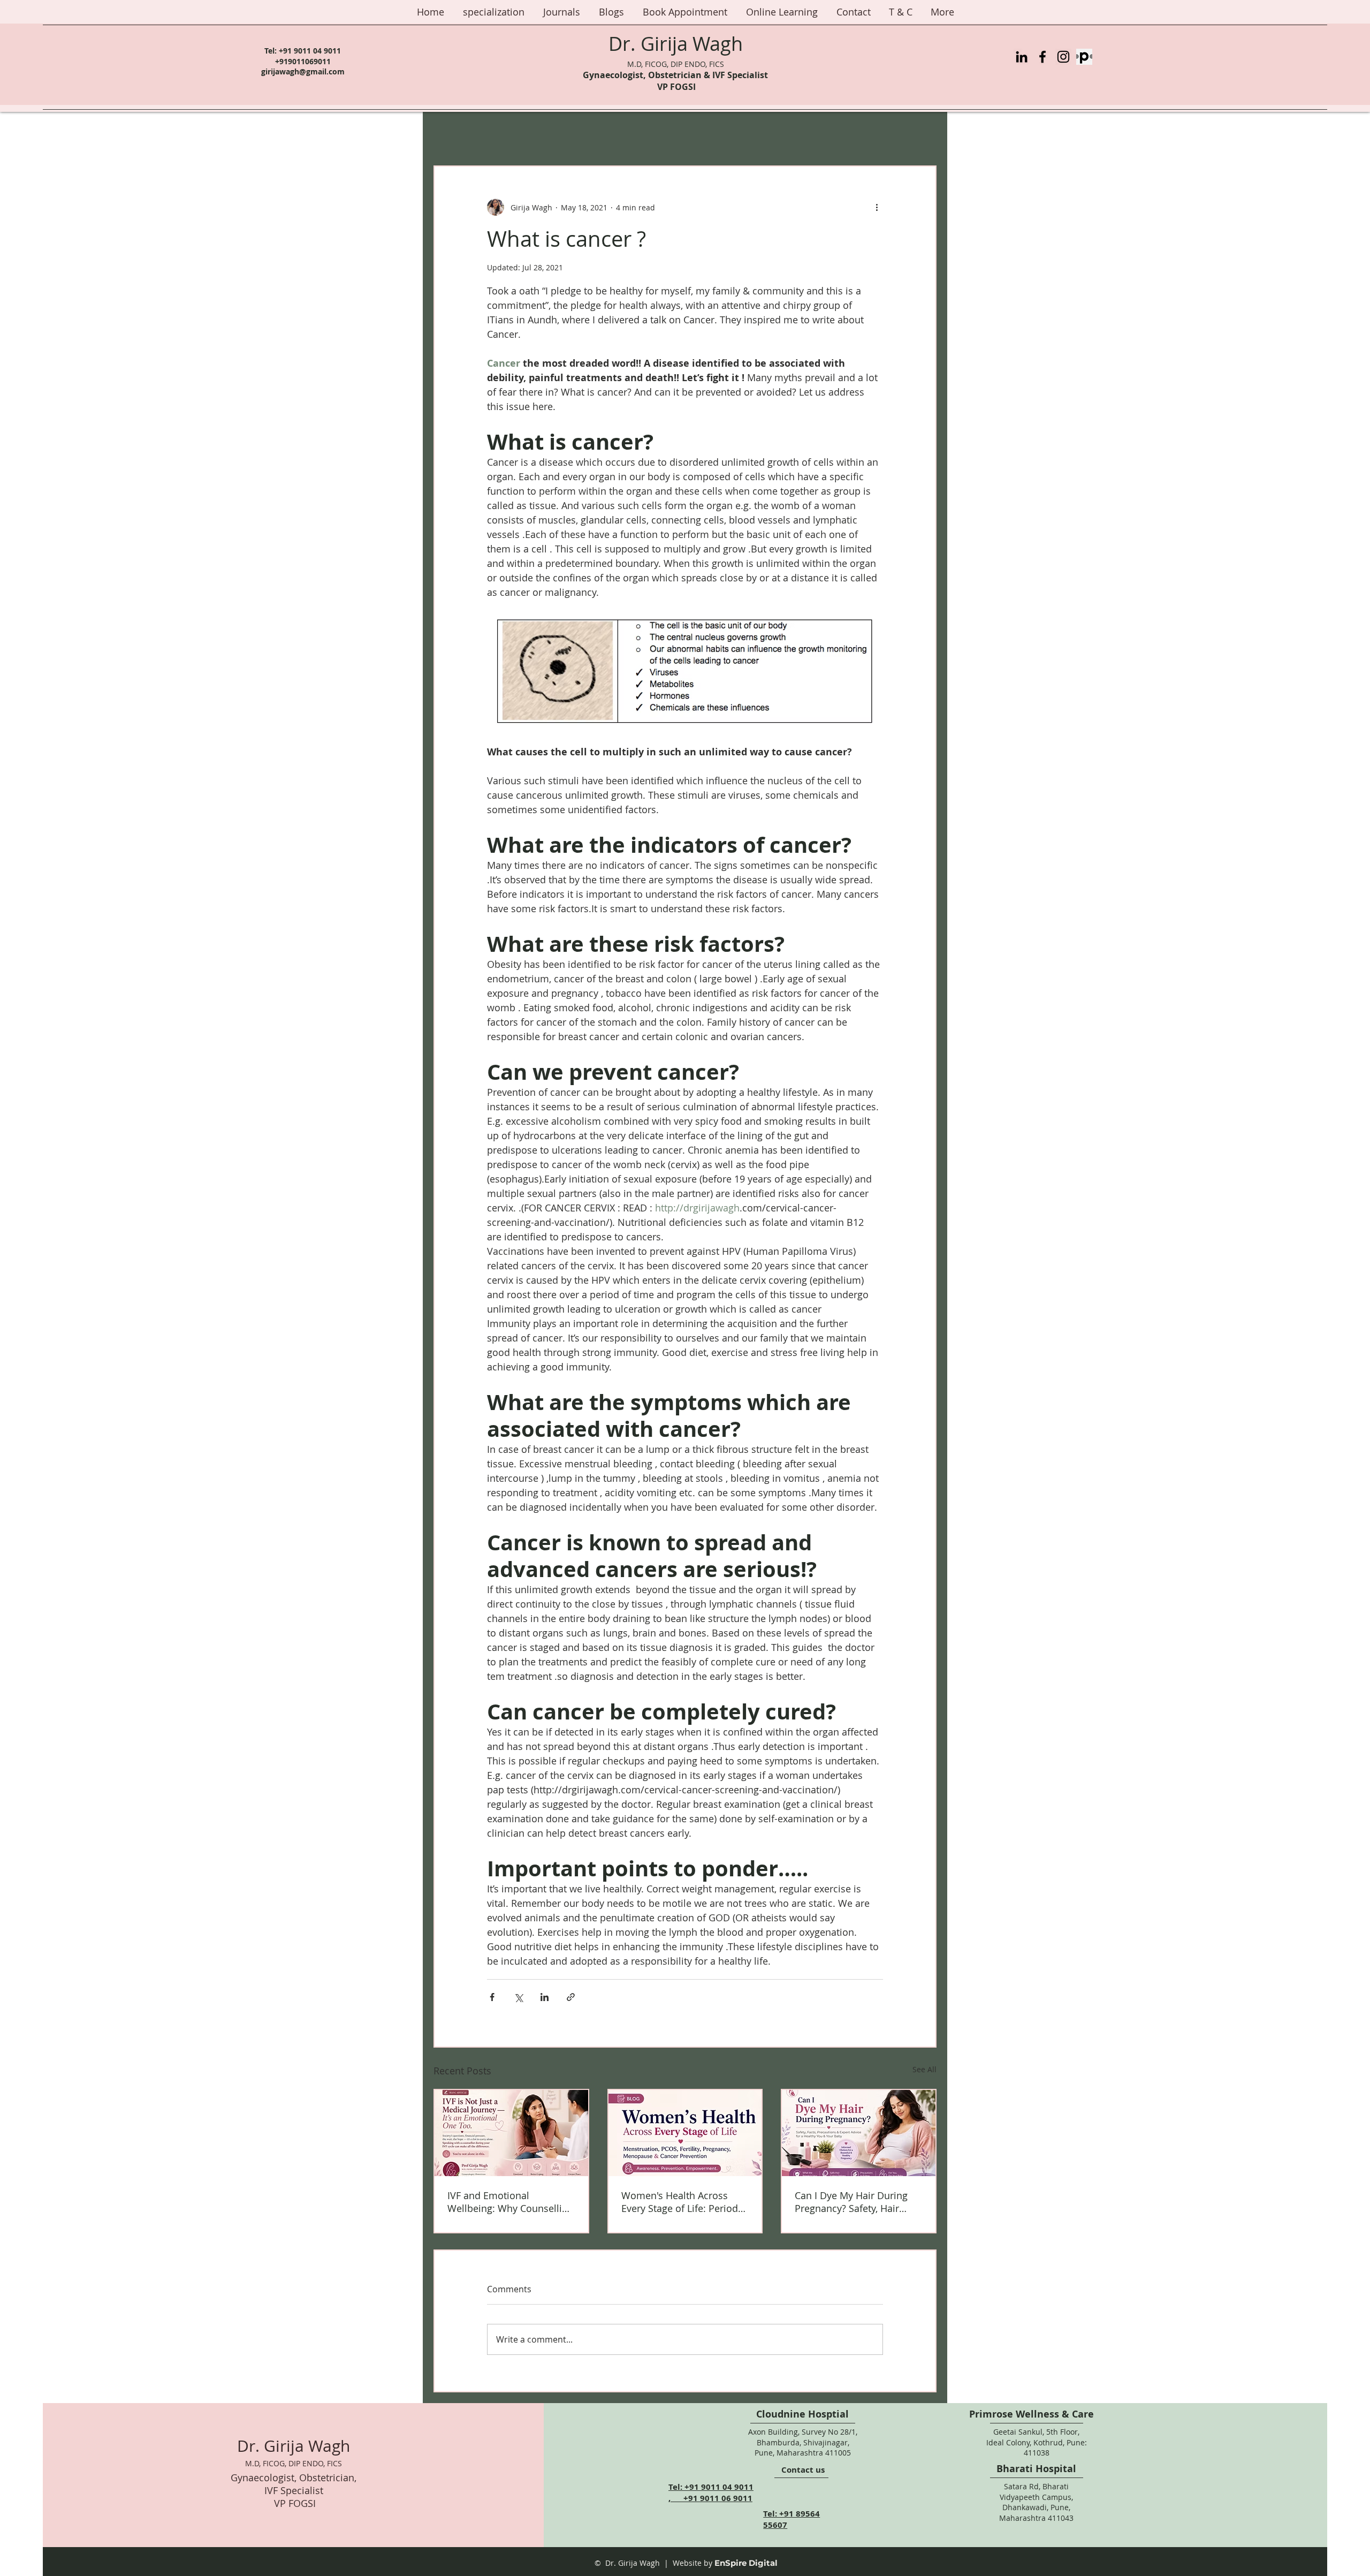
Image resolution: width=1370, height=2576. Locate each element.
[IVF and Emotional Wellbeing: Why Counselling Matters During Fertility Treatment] (511, 2133)
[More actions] (877, 207)
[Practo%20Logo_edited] (1084, 57)
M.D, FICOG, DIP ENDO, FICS (676, 64)
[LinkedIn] (1022, 57)
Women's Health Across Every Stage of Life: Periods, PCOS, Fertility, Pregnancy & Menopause (683, 2202)
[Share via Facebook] (492, 1997)
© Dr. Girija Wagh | (631, 2563)
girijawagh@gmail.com (303, 71)
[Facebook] (1042, 57)
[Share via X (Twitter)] (518, 1997)
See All (924, 2069)
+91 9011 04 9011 (310, 51)
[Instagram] (1063, 57)
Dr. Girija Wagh (676, 43)
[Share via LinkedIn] (545, 1997)
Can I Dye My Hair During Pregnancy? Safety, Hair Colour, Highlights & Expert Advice (855, 2202)
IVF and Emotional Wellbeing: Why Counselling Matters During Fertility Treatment (510, 2202)
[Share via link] (571, 1997)
